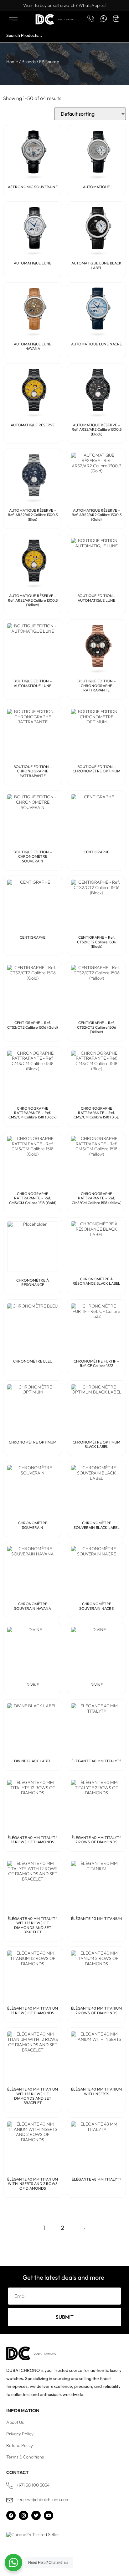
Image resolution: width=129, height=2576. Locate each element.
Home (12, 62)
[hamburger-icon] (13, 20)
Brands (29, 62)
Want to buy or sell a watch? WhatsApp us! (64, 5)
